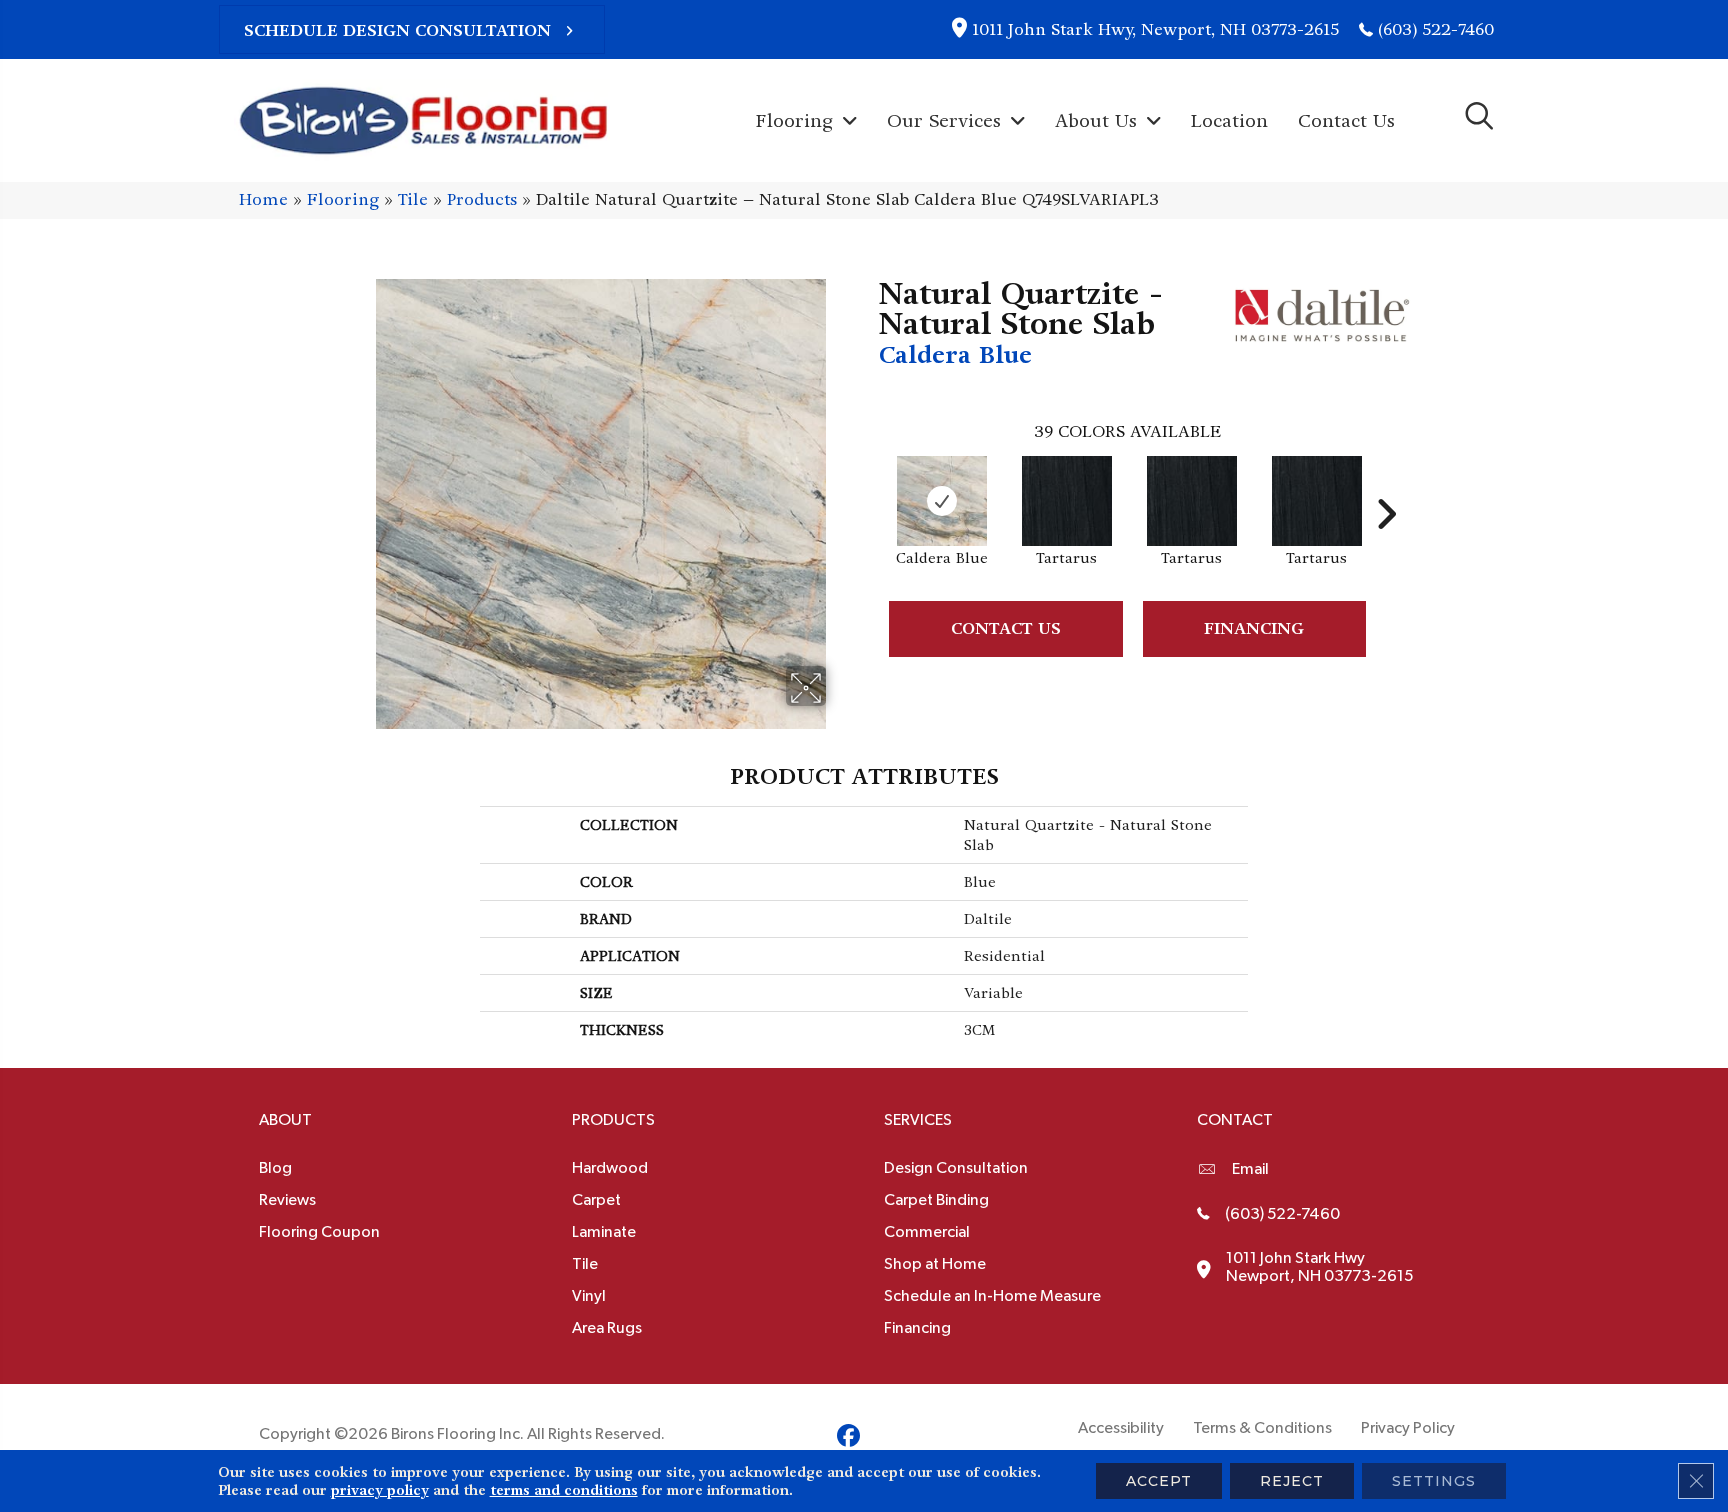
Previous (869, 484)
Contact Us (1006, 628)
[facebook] (848, 1439)
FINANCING (1254, 628)
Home (263, 199)
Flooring (343, 199)
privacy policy (380, 1490)
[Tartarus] (1067, 501)
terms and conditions (564, 1490)
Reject (1292, 1481)
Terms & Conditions (1262, 1428)
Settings (1434, 1481)
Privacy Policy (1408, 1428)
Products (482, 199)
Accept (1159, 1481)
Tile (413, 199)
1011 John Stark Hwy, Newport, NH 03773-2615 (1155, 29)
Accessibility (1121, 1428)
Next (1386, 484)
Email (1250, 1169)
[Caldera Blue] (942, 501)
